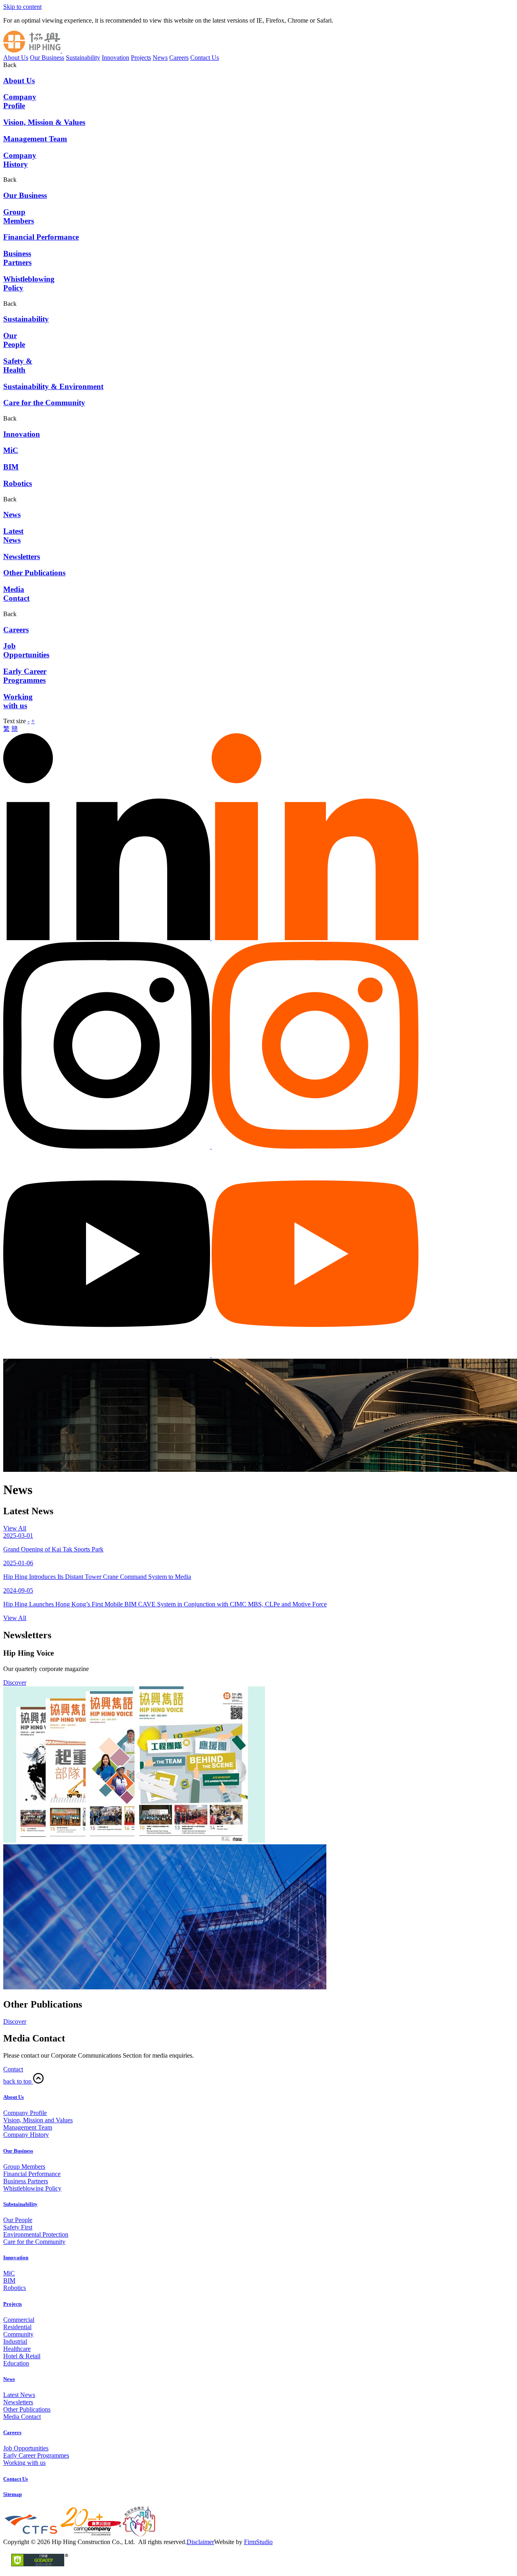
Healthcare (17, 2349)
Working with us (24, 2463)
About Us (16, 58)
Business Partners (26, 2181)
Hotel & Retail (22, 2356)
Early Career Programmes (36, 2455)
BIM (9, 2280)
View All (15, 1528)
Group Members (24, 2167)
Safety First (18, 2227)
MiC (9, 2273)
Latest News (19, 2395)
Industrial (15, 2341)
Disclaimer (200, 2542)
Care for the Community (34, 2242)
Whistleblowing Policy (32, 2188)
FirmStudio (258, 2542)
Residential (17, 2327)
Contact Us (205, 58)
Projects (141, 58)
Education (16, 2363)
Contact (13, 2069)
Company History (26, 2135)
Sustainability (83, 58)
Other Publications (27, 2409)
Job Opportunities (26, 2448)
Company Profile (25, 2113)
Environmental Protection (36, 2234)
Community (18, 2334)
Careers (179, 58)
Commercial (19, 2320)
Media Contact (22, 2417)
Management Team (28, 2127)
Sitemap (13, 2494)
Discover (15, 1683)
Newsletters (18, 2402)
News (160, 58)
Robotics (15, 2288)
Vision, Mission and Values (38, 2120)
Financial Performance (32, 2174)
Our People (18, 2220)
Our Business (47, 58)
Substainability (20, 2204)
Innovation (116, 58)
